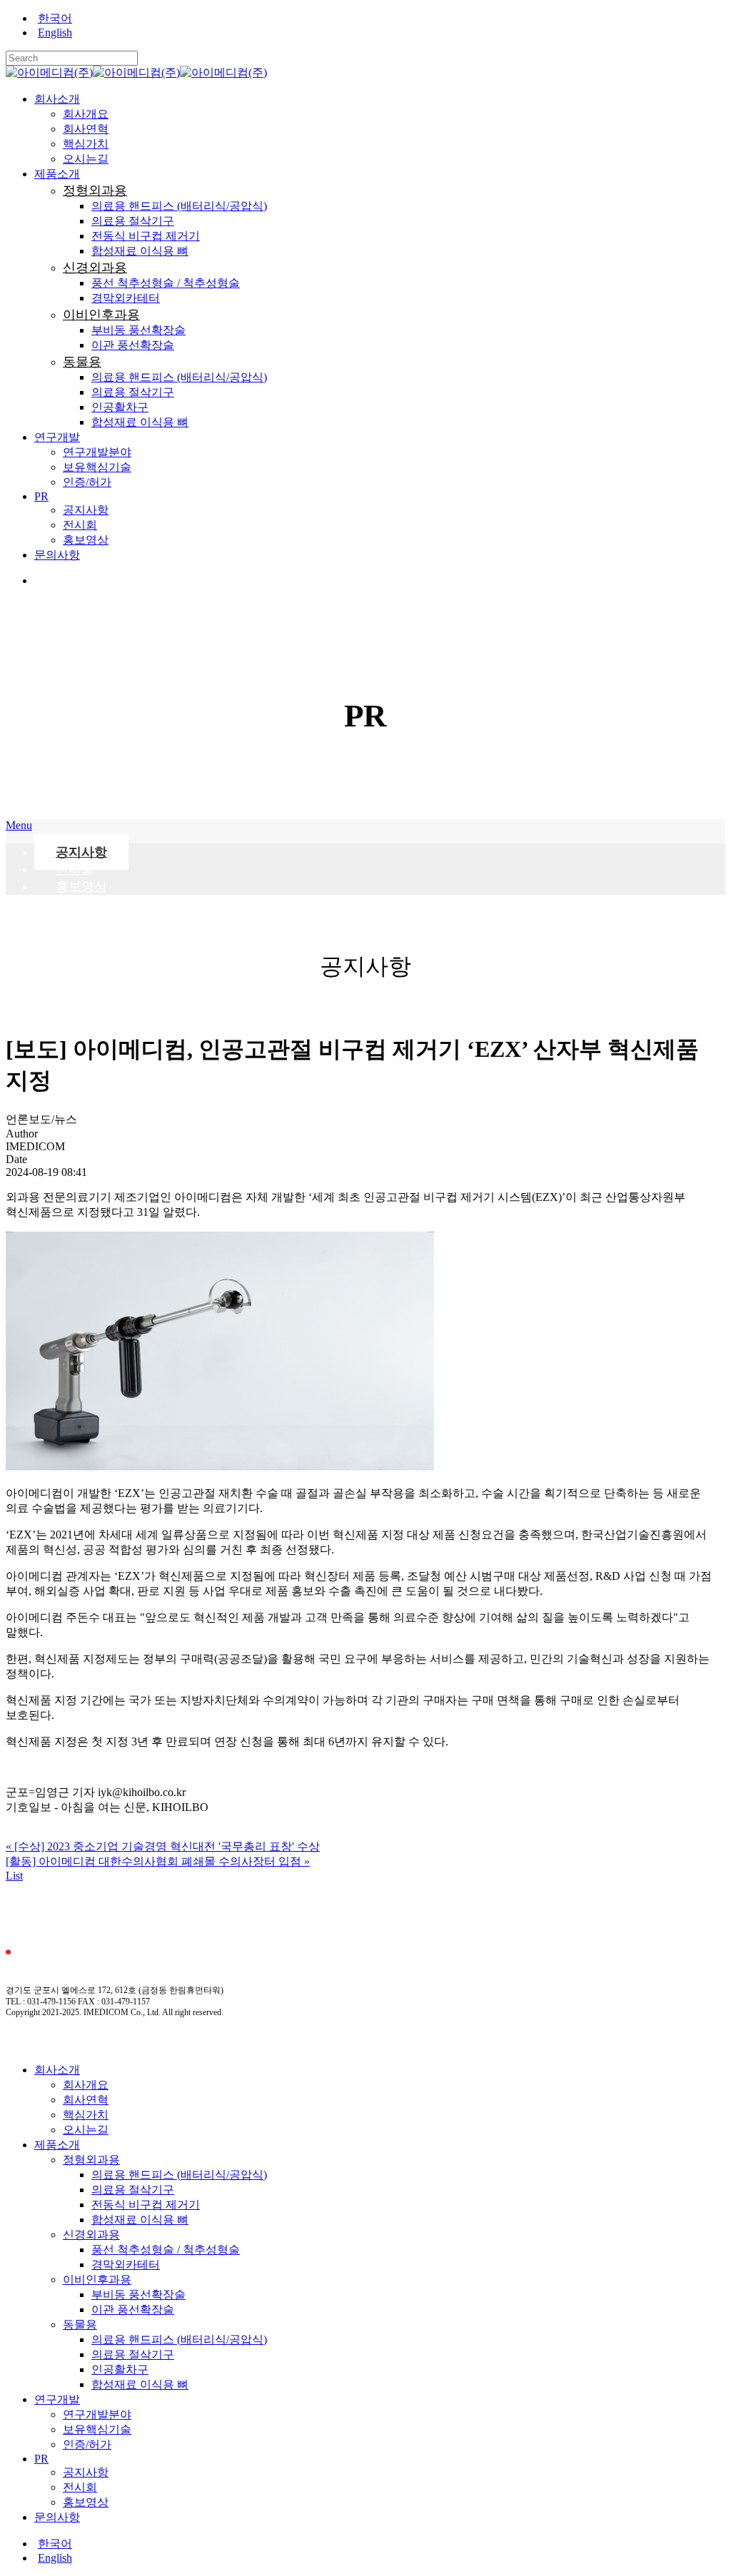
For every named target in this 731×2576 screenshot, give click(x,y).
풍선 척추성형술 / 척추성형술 (166, 2250)
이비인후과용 (97, 2280)
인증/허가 (87, 2444)
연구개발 (57, 2399)
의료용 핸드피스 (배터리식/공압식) (179, 2175)
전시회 (80, 2487)
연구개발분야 (97, 2414)
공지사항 (86, 2472)
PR (41, 2459)
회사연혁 (86, 2100)
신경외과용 (91, 2235)
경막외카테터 (126, 2265)
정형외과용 (91, 2160)
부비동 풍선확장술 (138, 2294)
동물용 (80, 2324)
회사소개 (57, 2070)
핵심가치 (86, 2115)
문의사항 (57, 2517)
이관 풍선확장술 (133, 2309)
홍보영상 (81, 886)
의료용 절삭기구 (133, 2190)
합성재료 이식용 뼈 (140, 2220)
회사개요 (86, 2085)
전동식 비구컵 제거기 (146, 2205)
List (14, 1876)
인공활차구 (120, 2369)
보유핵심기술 (97, 2429)
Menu (19, 825)
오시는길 (86, 2130)
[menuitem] (380, 19)
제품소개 (57, 2145)
